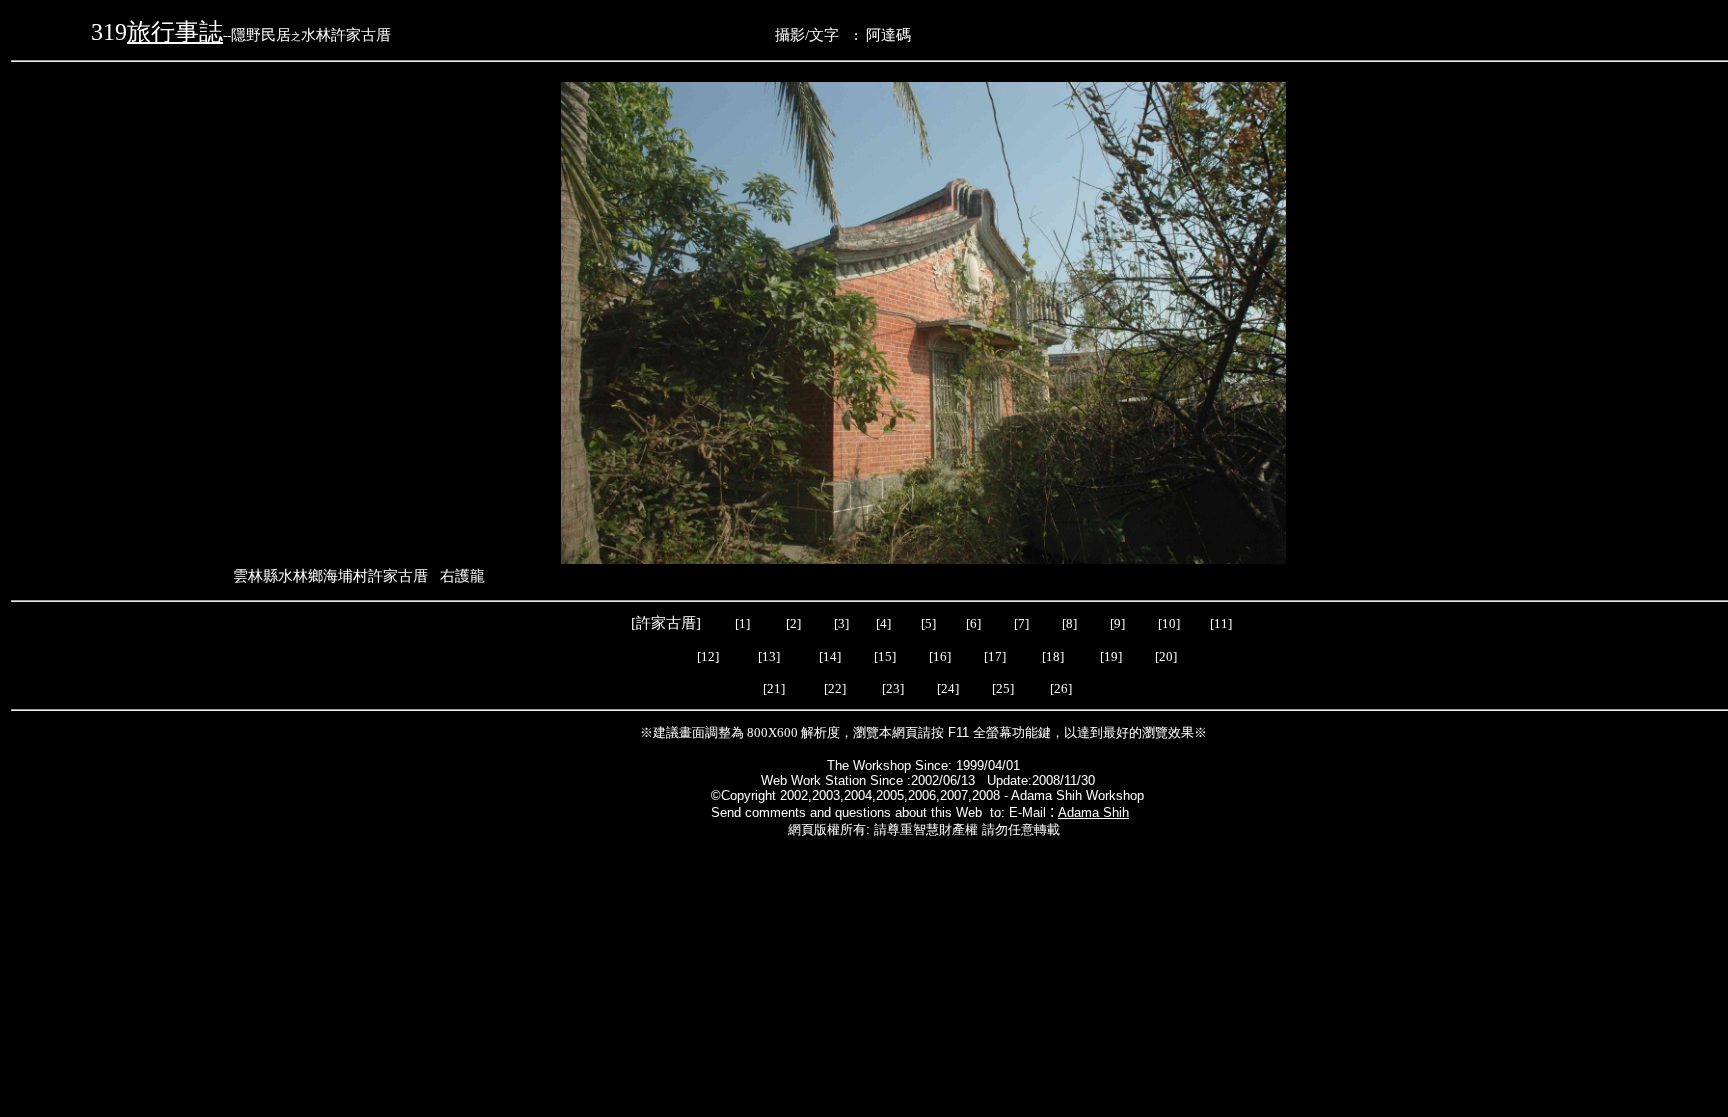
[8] (1069, 623)
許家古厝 (666, 623)
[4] (882, 623)
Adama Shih (1093, 812)
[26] (1062, 688)
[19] (1111, 656)
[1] (742, 623)
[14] (830, 656)
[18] (1053, 656)
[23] (896, 688)
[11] (1222, 623)
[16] (940, 656)
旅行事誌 (175, 32)
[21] (774, 688)
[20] (1164, 656)
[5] (928, 623)
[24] (949, 688)
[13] (769, 656)
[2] (793, 623)
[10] (1169, 623)
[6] (972, 623)
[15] (883, 656)
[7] (1021, 623)
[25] (1003, 688)
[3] (841, 623)
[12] (708, 656)
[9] (1119, 623)
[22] (836, 688)
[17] (995, 656)
